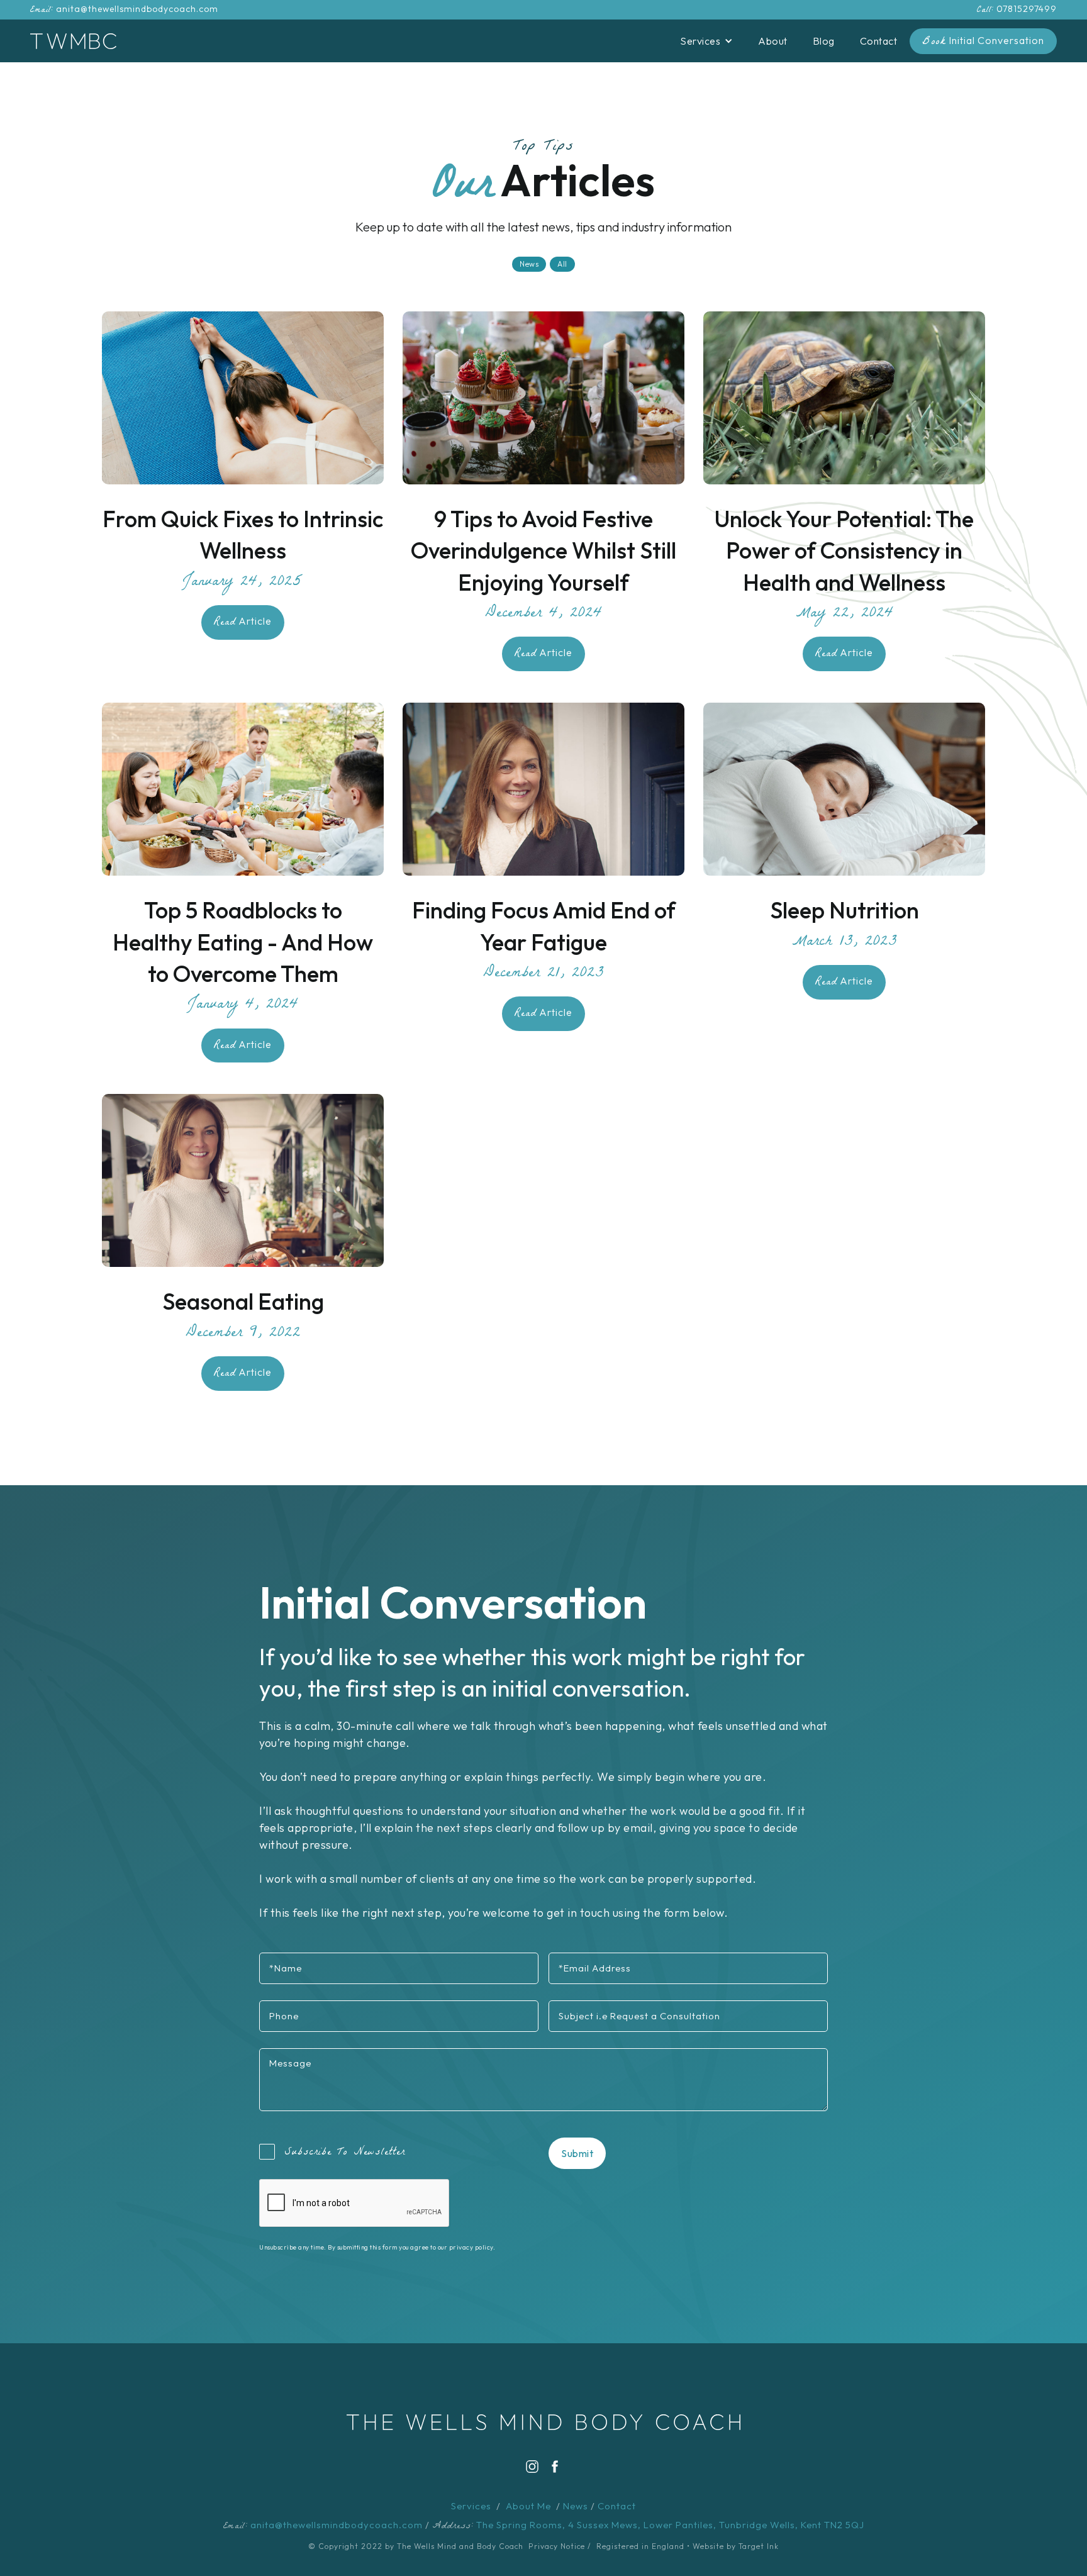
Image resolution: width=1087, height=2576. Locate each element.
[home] (73, 41)
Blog (824, 41)
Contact (879, 41)
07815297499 (1027, 9)
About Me (528, 2506)
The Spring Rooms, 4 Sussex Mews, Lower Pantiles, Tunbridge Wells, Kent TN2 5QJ (670, 2525)
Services (471, 2506)
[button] (706, 41)
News (576, 2506)
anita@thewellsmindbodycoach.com (137, 9)
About (773, 41)
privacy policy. (472, 2247)
